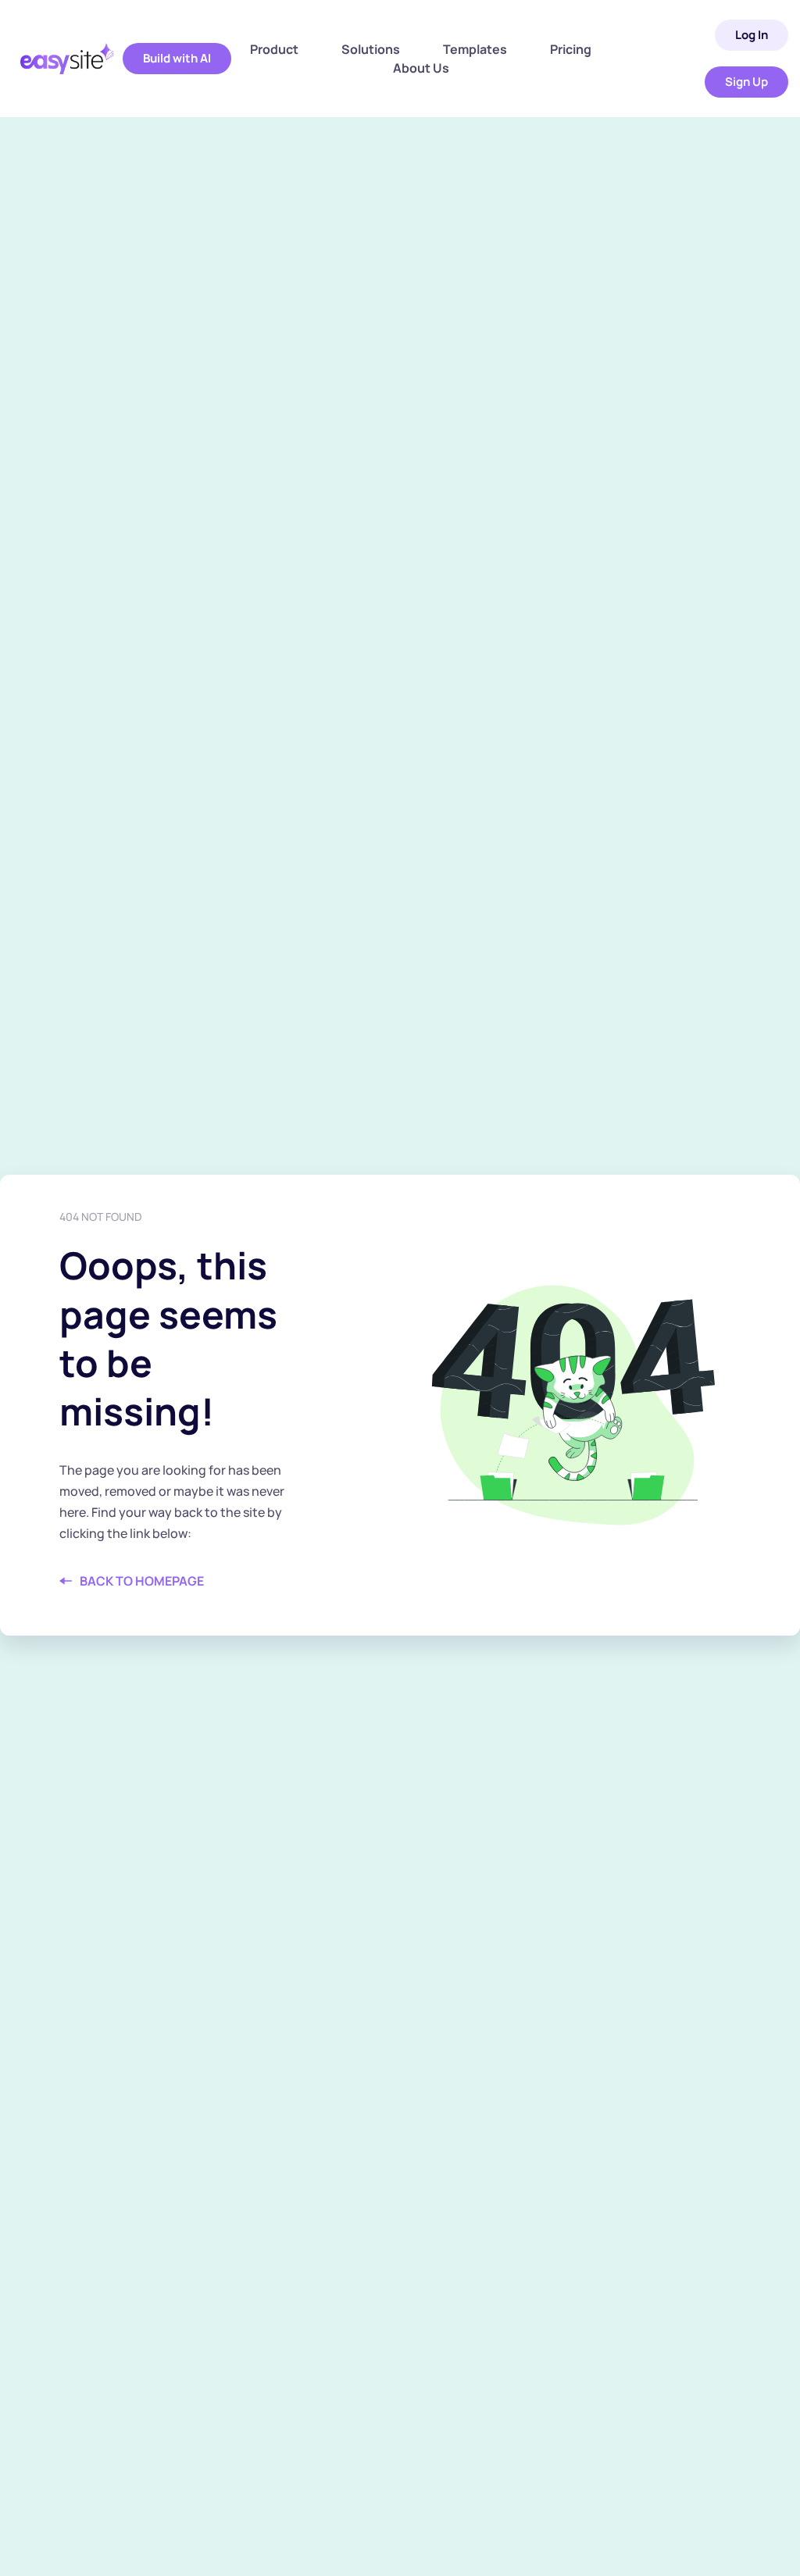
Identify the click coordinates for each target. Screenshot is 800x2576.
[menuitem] (274, 49)
